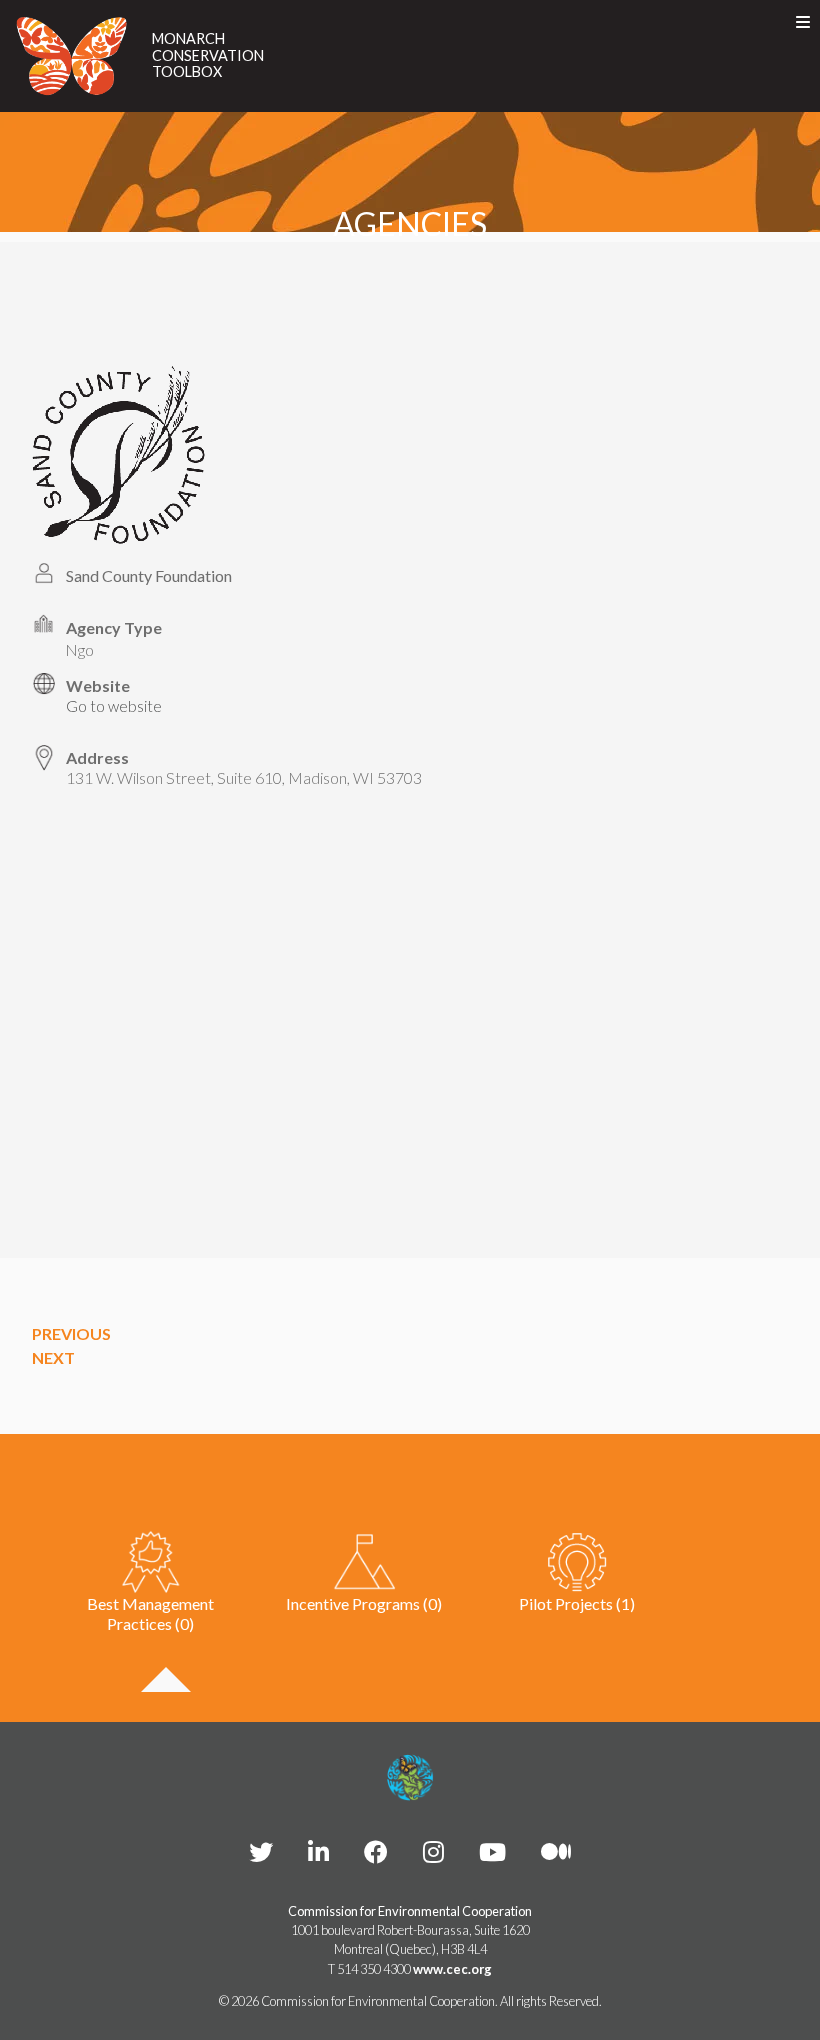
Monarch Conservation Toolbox (208, 55)
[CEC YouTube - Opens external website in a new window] (492, 1851)
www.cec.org (452, 1969)
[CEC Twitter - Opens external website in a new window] (261, 1851)
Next (53, 1357)
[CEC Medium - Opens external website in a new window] (556, 1851)
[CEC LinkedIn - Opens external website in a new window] (318, 1851)
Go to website (114, 706)
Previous (71, 1333)
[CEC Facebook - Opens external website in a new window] (376, 1851)
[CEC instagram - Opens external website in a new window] (433, 1851)
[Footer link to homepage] (410, 1778)
